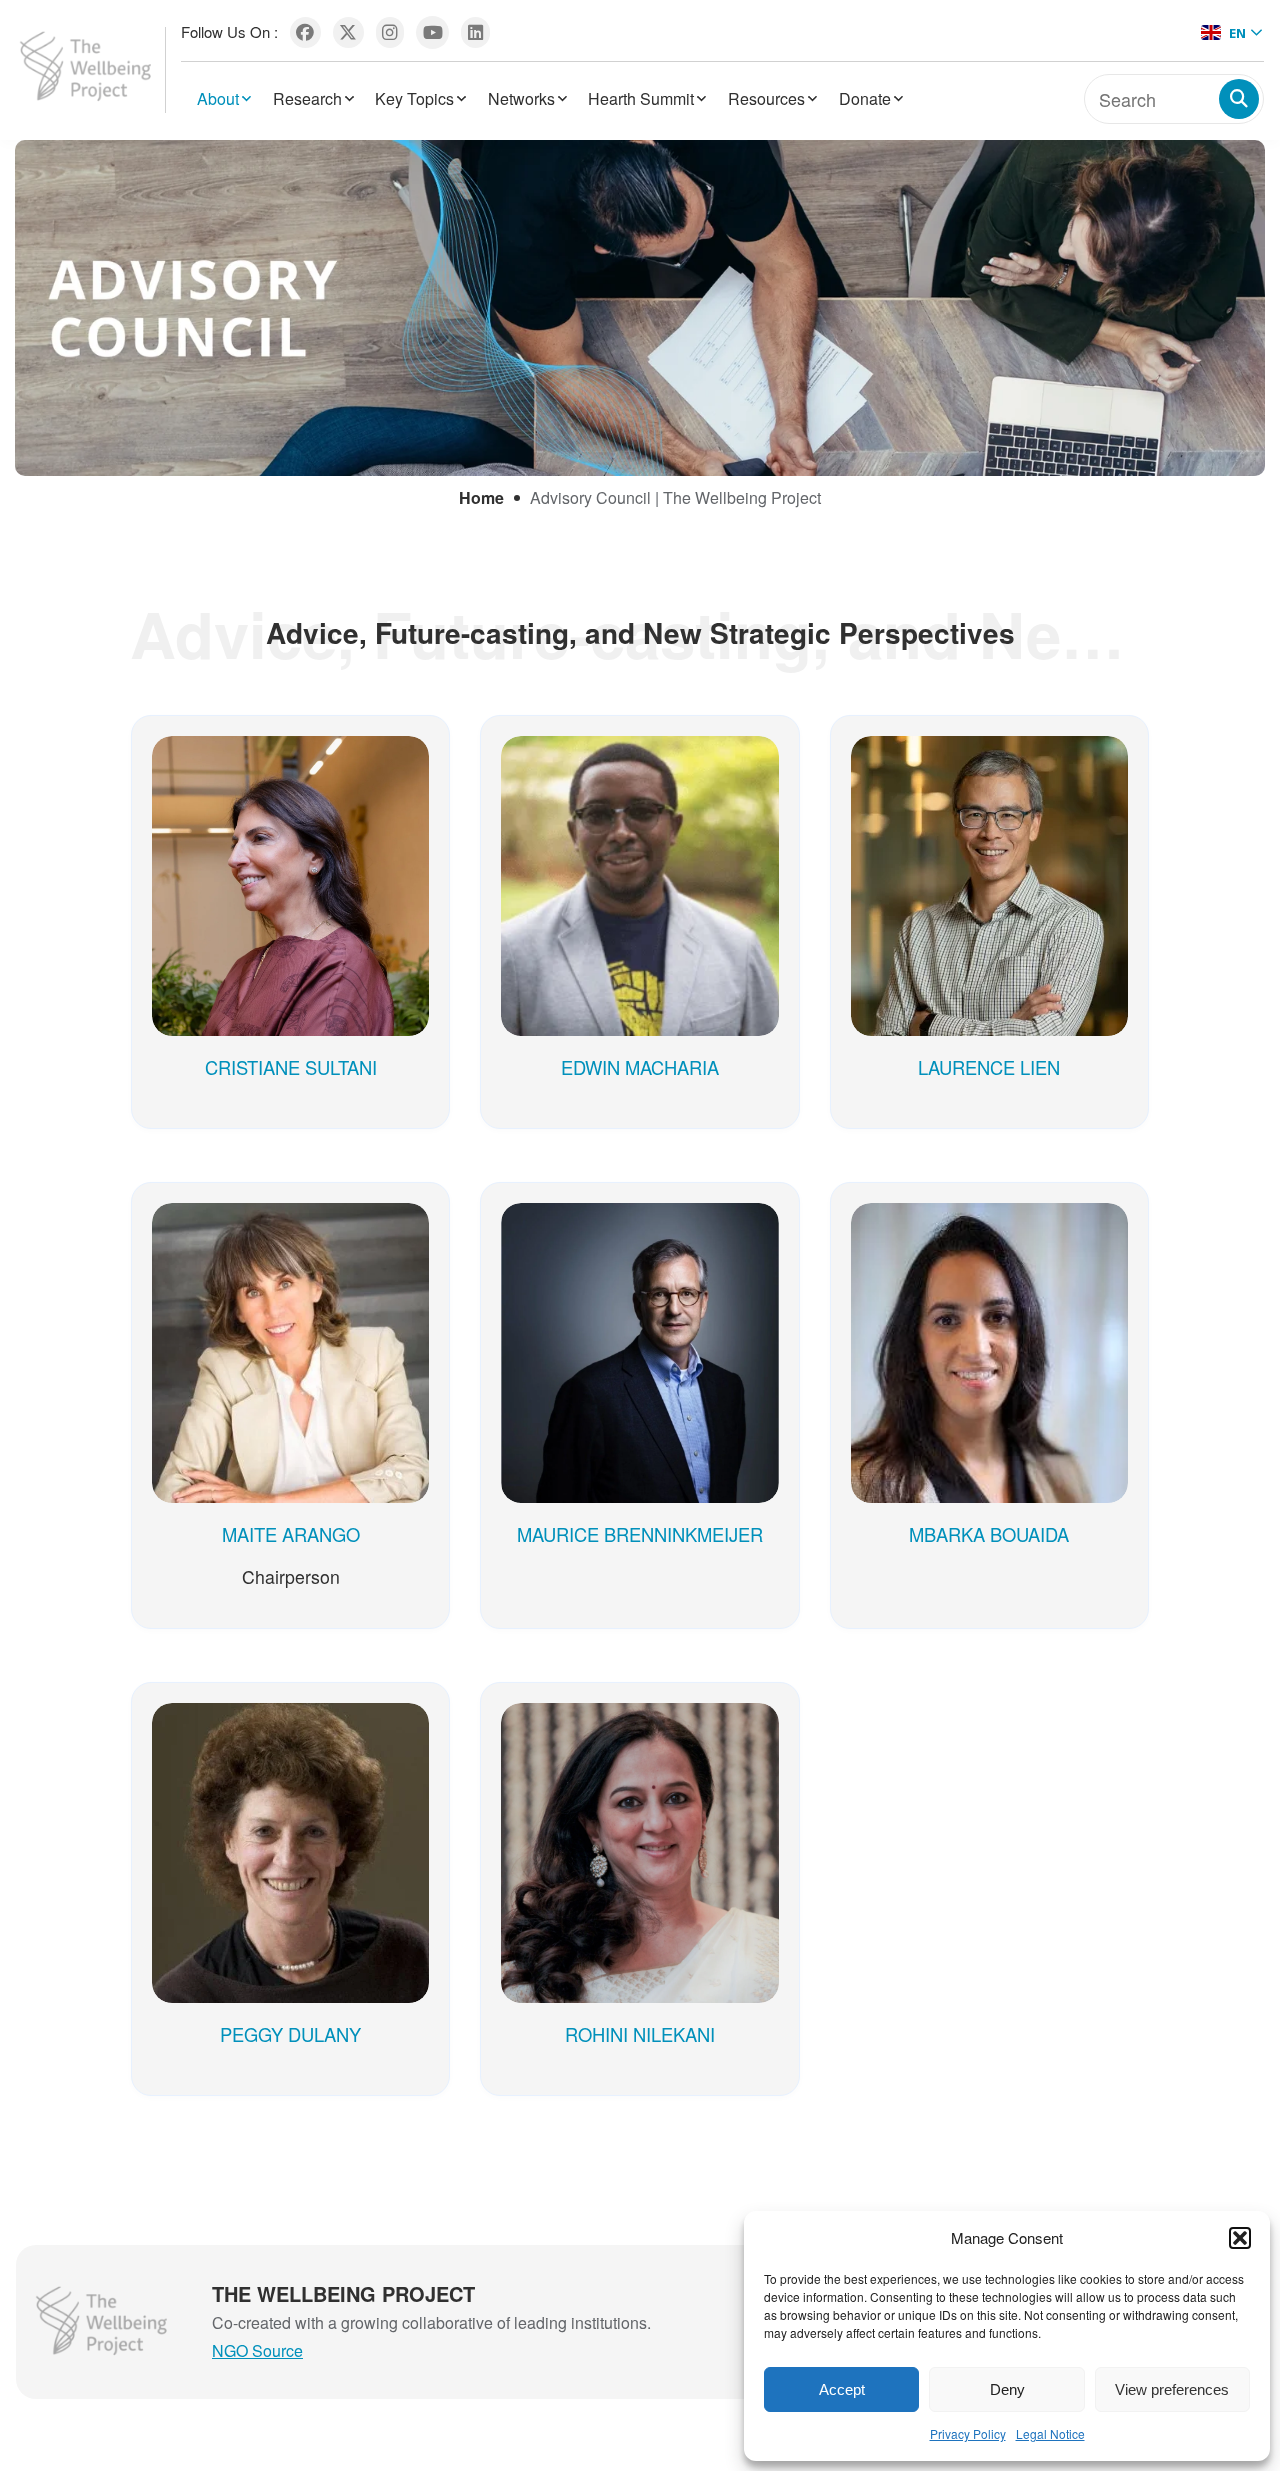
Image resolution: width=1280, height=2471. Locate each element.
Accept (842, 2389)
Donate (865, 98)
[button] (1240, 2238)
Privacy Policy (968, 2433)
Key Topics (414, 98)
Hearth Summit (641, 98)
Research (307, 98)
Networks (521, 98)
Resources (766, 98)
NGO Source (257, 2350)
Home (481, 497)
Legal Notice (1050, 2433)
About (218, 98)
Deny (1007, 2389)
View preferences (1172, 2389)
